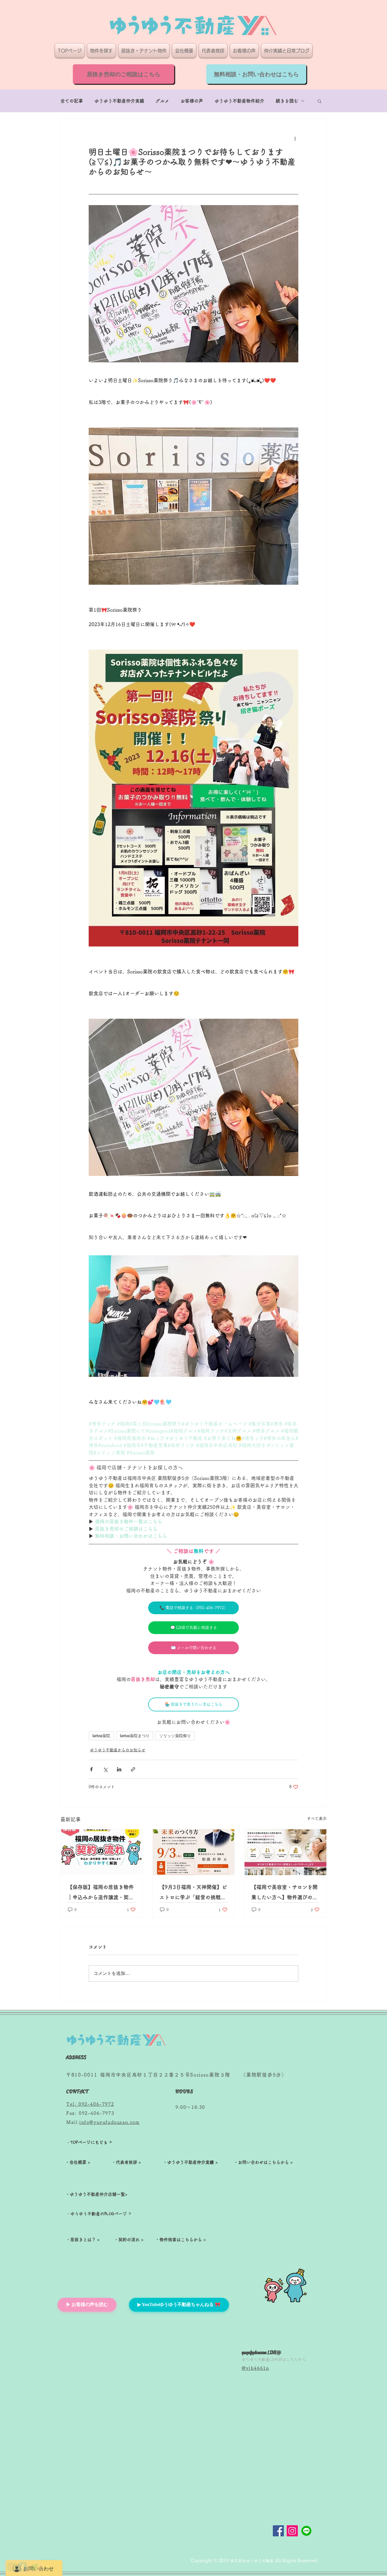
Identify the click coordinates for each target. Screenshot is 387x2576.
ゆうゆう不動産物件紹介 (239, 101)
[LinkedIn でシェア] (119, 1769)
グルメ (162, 101)
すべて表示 (317, 1818)
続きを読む (287, 101)
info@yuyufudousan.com (109, 2122)
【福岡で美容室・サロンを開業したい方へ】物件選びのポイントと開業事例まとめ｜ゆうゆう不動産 (284, 1893)
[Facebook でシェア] (91, 1769)
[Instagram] (292, 2531)
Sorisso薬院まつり (135, 1736)
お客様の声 (192, 101)
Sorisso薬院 (101, 1736)
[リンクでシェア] (133, 1769)
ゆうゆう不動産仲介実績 (119, 101)
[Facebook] (278, 2531)
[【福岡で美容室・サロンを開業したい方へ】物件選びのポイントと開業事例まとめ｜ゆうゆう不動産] (285, 1852)
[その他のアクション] (295, 139)
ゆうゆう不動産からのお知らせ (118, 1750)
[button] (319, 101)
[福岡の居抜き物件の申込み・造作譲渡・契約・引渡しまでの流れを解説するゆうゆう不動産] (102, 1852)
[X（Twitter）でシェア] (105, 1769)
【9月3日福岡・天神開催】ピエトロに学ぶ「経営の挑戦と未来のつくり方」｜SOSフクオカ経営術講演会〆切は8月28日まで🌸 (193, 1893)
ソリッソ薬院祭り (175, 1736)
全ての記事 (72, 101)
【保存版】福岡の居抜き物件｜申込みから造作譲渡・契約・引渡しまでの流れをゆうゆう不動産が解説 (101, 1893)
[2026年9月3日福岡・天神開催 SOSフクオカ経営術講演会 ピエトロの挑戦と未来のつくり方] (194, 1852)
